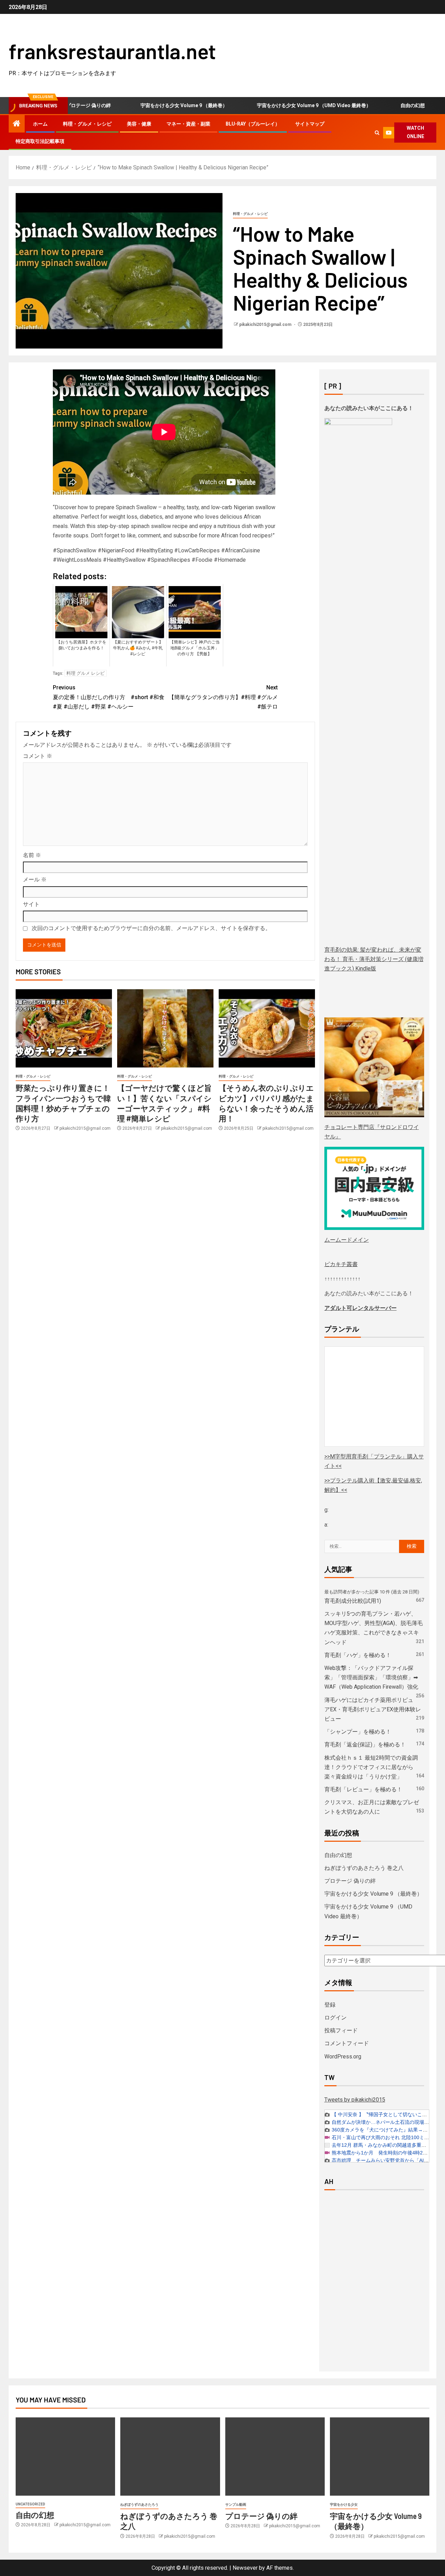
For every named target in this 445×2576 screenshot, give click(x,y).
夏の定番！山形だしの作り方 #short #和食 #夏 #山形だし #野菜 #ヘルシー (109, 697)
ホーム (40, 124)
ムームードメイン (347, 1240)
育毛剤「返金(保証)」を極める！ (365, 1745)
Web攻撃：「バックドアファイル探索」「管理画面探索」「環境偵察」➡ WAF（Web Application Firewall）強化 (371, 1677)
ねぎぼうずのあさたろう (139, 2505)
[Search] (377, 133)
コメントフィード (347, 2043)
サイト (31, 904)
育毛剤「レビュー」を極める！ (363, 1789)
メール (35, 879)
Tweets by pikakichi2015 (355, 2100)
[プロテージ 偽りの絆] (275, 2457)
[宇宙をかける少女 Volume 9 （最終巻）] (380, 2457)
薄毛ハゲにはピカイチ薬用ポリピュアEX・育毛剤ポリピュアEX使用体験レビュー (373, 1709)
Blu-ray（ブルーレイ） (253, 124)
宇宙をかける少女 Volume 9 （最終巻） (151, 105)
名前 (32, 855)
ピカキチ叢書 (341, 1264)
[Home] (17, 124)
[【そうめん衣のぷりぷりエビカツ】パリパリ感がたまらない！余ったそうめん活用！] (267, 1028)
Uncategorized (30, 2504)
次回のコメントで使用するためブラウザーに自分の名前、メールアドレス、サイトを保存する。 (151, 928)
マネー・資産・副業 (188, 124)
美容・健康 (139, 124)
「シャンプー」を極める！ (358, 1732)
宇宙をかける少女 (344, 2505)
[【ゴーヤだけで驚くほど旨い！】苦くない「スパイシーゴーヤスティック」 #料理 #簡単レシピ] (165, 1028)
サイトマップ (310, 124)
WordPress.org (343, 2057)
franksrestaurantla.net (112, 51)
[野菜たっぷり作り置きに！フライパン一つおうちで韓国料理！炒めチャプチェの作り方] (64, 1028)
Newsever (245, 2568)
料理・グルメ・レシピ (87, 124)
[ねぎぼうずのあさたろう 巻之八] (170, 2457)
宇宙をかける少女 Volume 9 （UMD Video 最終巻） (281, 105)
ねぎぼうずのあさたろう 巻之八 (364, 1868)
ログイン (335, 2018)
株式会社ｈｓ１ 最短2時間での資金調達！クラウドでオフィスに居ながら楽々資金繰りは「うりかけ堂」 (371, 1767)
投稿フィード (341, 2030)
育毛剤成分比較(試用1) (353, 1601)
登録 (330, 2005)
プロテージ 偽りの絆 (350, 1881)
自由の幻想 (380, 105)
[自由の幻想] (65, 2457)
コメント (38, 756)
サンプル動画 (236, 2505)
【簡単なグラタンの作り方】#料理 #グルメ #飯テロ (223, 697)
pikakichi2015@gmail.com (266, 325)
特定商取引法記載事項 (40, 141)
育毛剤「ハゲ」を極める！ (358, 1655)
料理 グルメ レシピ (86, 673)
